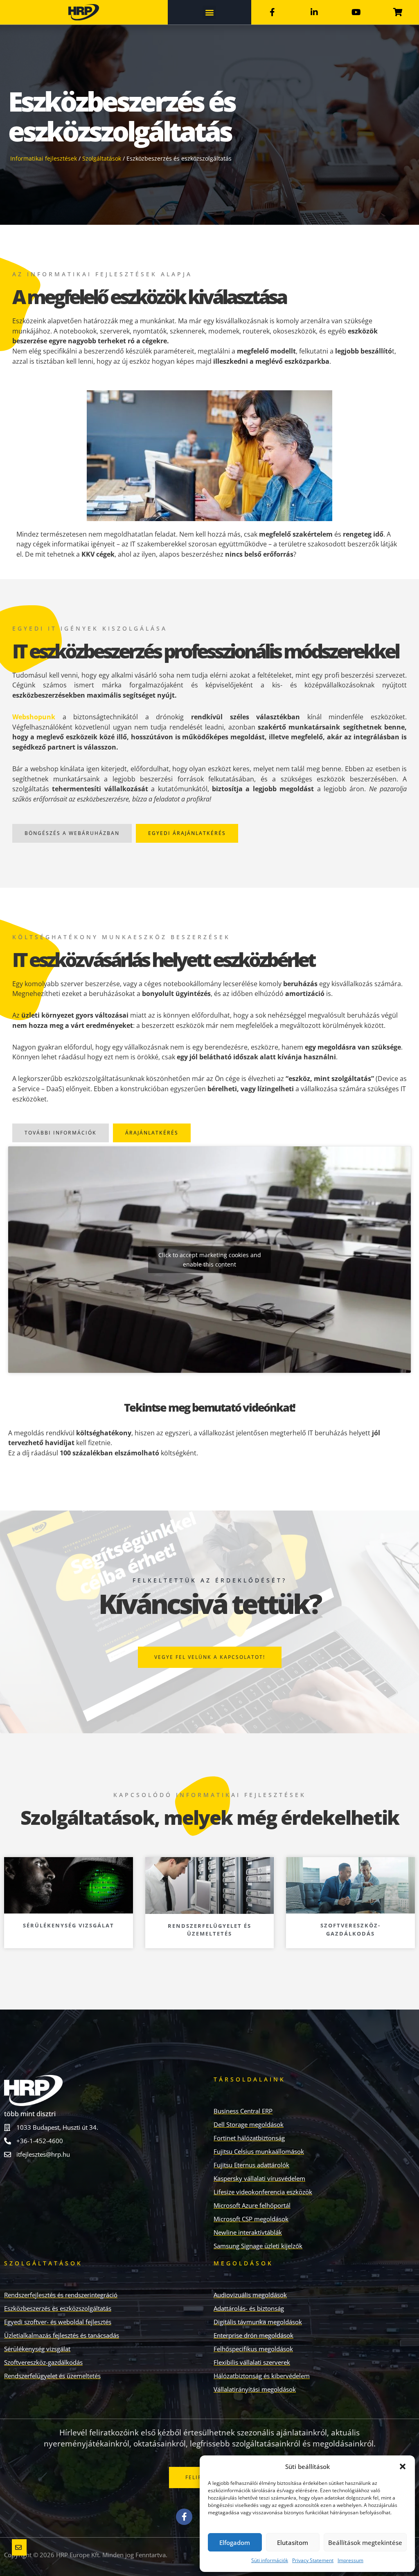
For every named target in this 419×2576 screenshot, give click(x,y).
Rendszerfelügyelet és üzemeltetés (209, 1930)
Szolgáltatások (102, 158)
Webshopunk (34, 717)
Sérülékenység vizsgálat (69, 1925)
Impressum (350, 2560)
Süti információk (270, 2560)
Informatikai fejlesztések (44, 158)
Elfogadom (235, 2542)
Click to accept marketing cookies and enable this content (210, 1260)
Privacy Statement (313, 2560)
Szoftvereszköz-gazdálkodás (350, 1929)
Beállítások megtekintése (365, 2542)
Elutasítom (293, 2542)
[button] (403, 2466)
